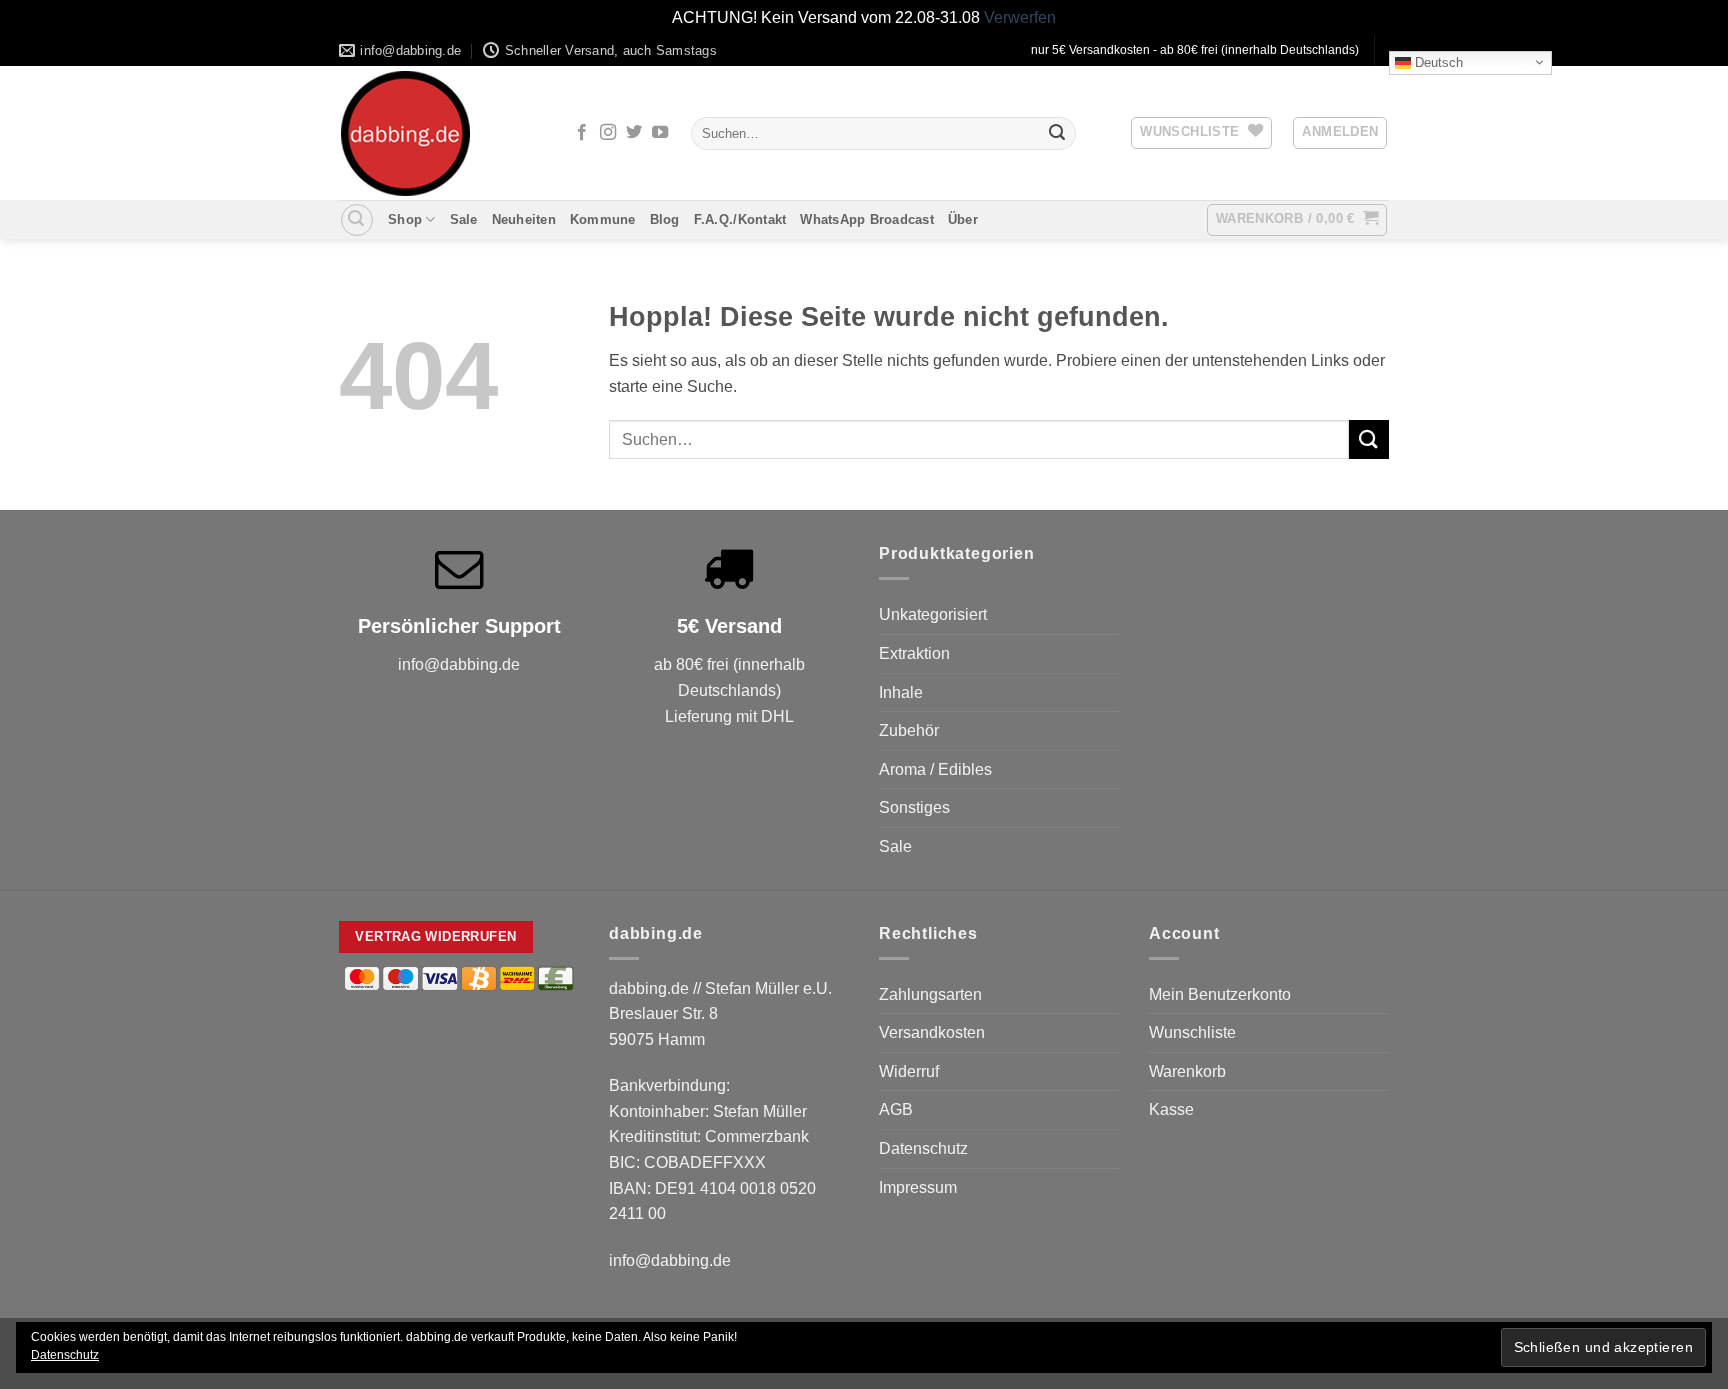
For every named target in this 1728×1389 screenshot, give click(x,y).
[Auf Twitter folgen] (634, 133)
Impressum (918, 1187)
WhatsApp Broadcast (867, 219)
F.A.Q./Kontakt (740, 219)
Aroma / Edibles (935, 769)
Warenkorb (1187, 1071)
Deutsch (1437, 61)
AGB (896, 1109)
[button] (1340, 133)
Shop (405, 219)
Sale (464, 219)
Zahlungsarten (930, 994)
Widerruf (909, 1071)
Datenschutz (923, 1148)
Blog (665, 219)
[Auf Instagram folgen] (608, 133)
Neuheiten (524, 219)
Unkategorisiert (933, 614)
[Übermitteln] (1057, 133)
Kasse (1171, 1109)
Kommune (603, 219)
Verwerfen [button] (1020, 17)
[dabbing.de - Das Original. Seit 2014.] (439, 133)
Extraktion (914, 653)
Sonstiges (914, 807)
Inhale (901, 692)
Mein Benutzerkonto (1220, 994)
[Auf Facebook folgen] (582, 133)
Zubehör (909, 730)
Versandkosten (932, 1032)
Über (963, 219)
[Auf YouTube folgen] (660, 133)
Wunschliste (1192, 1032)
